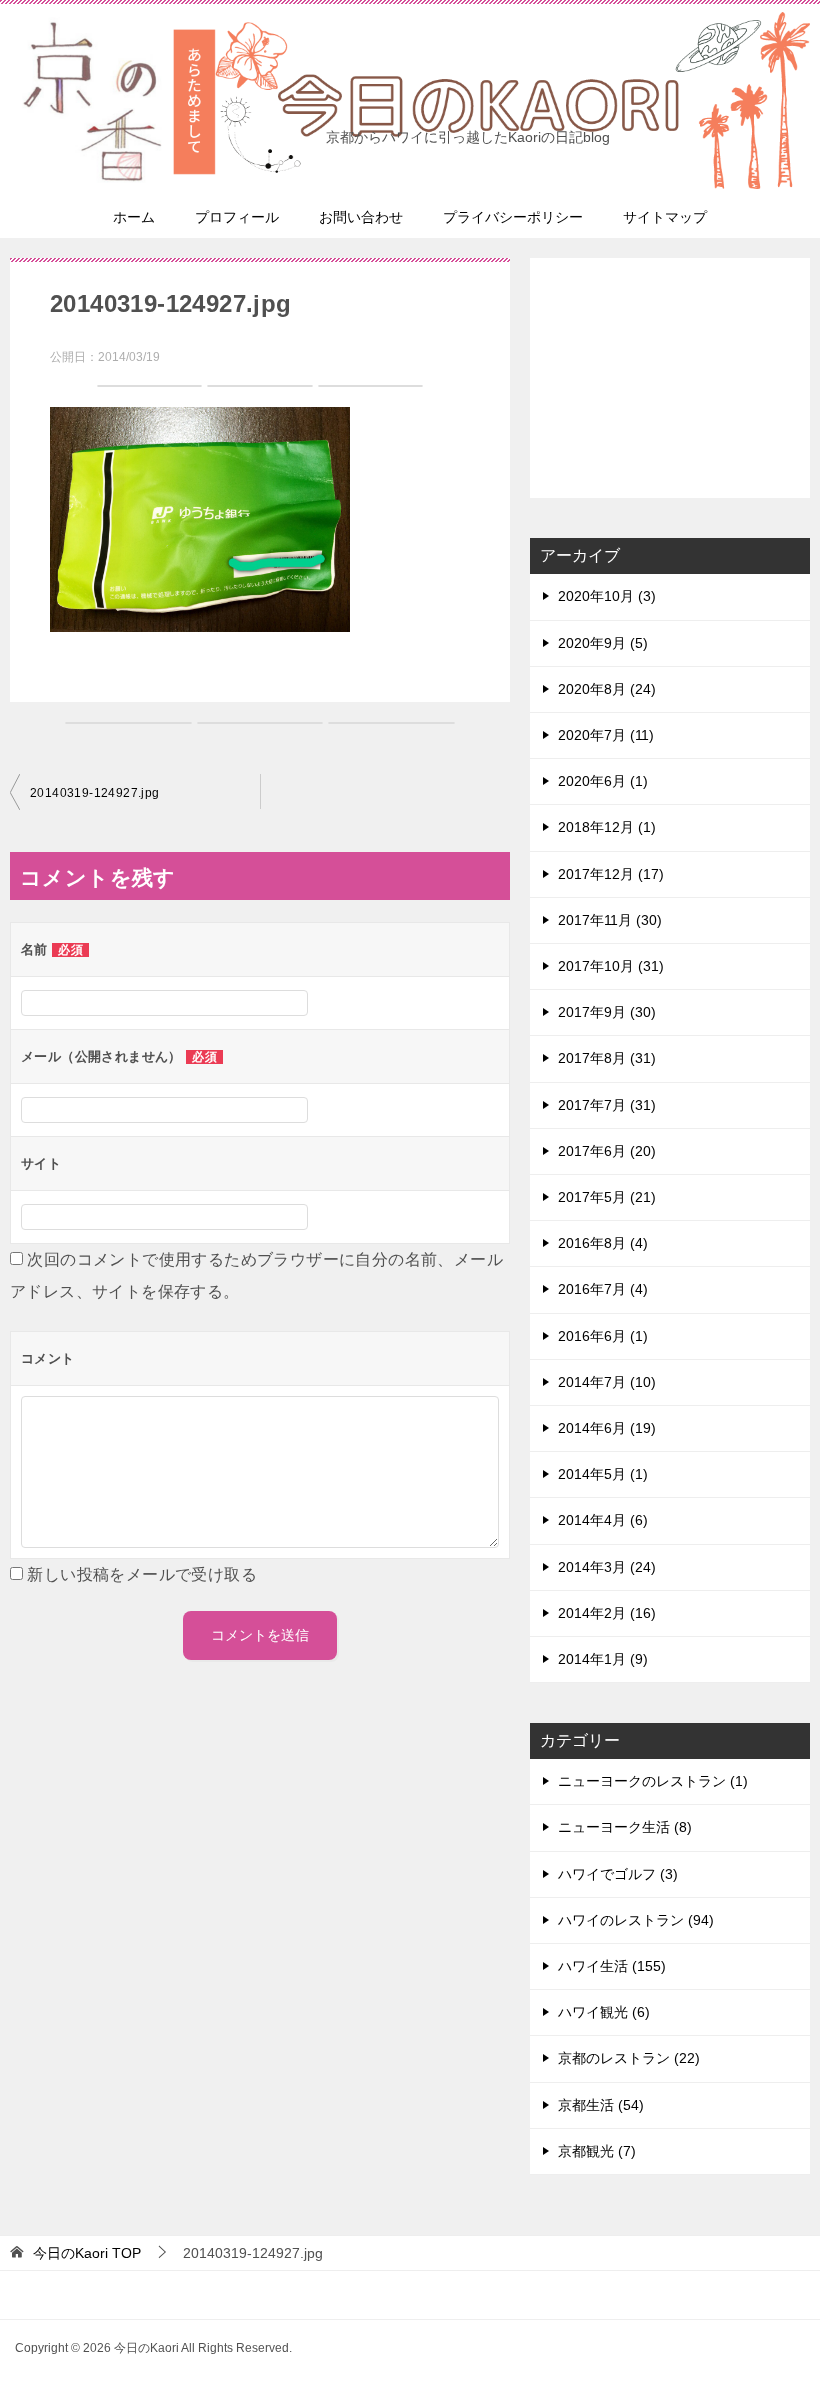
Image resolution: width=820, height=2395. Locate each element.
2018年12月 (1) (607, 827)
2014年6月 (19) (607, 1428)
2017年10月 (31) (611, 966)
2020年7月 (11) (606, 735)
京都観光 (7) (597, 2151)
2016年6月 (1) (603, 1336)
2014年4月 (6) (603, 1520)
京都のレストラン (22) (629, 2058)
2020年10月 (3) (607, 596)
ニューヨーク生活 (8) (625, 1827)
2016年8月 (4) (603, 1243)
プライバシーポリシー (513, 217)
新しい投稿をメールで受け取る (142, 1574)
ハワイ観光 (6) (604, 2012)
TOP (87, 2253)
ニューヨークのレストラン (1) (653, 1781)
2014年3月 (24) (607, 1567)
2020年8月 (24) (607, 689)
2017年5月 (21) (607, 1197)
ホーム (134, 217)
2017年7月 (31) (607, 1105)
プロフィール (237, 217)
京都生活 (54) (601, 2105)
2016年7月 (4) (603, 1289)
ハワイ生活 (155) (612, 1966)
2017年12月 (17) (611, 874)
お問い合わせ (361, 217)
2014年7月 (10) (607, 1382)
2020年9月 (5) (603, 643)
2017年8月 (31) (607, 1058)
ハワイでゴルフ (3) (618, 1874)
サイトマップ (665, 217)
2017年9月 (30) (607, 1012)
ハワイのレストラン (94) (636, 1920)
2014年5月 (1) (603, 1474)
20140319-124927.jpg (95, 793)
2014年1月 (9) (603, 1659)
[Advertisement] (670, 378)
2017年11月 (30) (610, 920)
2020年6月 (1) (603, 781)
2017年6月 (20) (607, 1151)
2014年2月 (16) (607, 1613)
